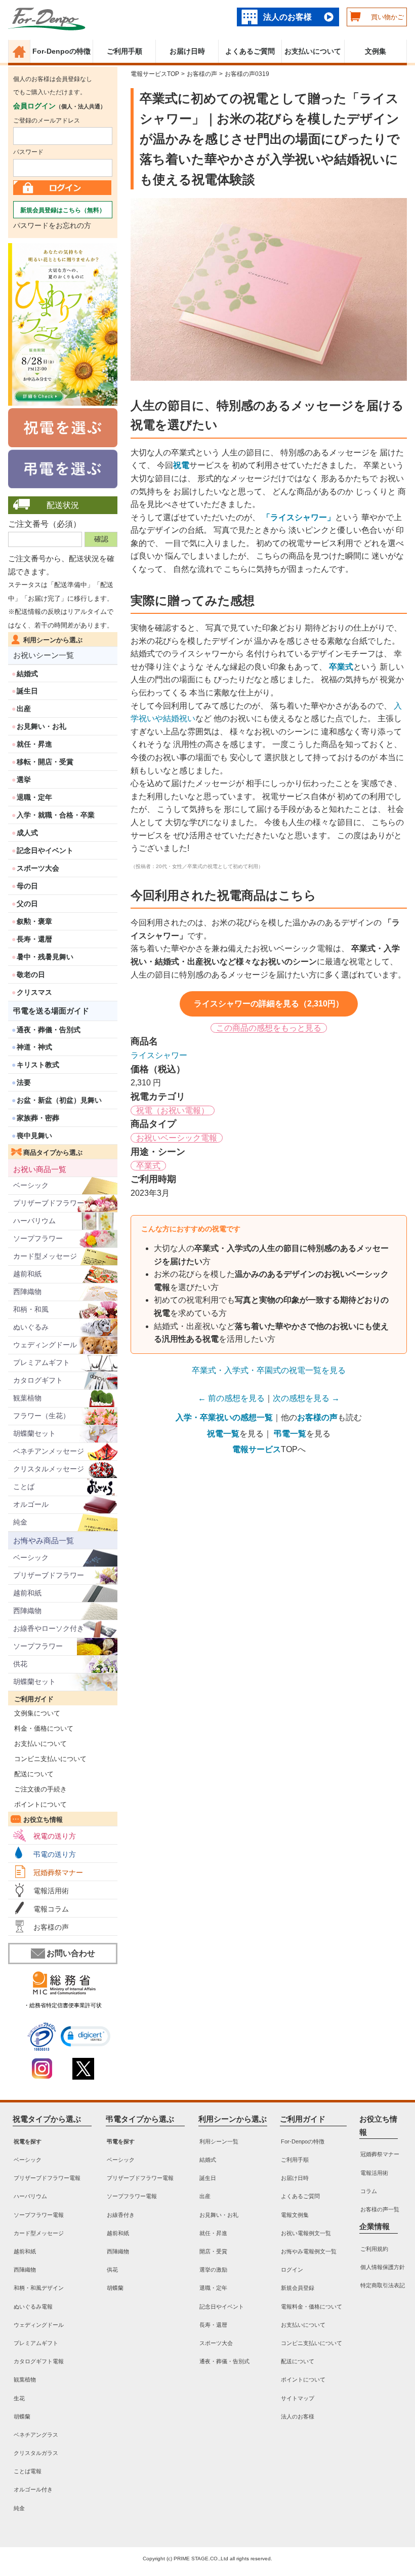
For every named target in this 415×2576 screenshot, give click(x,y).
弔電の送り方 (55, 1854)
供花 (20, 1664)
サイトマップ (298, 2398)
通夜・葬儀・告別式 (49, 1030)
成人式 (27, 833)
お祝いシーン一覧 (44, 655)
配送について (31, 1774)
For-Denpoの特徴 (61, 51)
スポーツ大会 (38, 868)
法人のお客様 (287, 17)
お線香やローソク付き (49, 1628)
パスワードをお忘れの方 (52, 225)
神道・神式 (34, 1047)
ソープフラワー (38, 1238)
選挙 (24, 779)
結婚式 (27, 674)
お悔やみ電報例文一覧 (309, 2251)
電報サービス (257, 1449)
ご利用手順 (124, 51)
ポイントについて (37, 1804)
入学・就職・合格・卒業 (56, 815)
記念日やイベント (45, 850)
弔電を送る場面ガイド (51, 1011)
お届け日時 (187, 51)
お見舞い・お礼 (41, 726)
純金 (20, 1522)
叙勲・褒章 (34, 921)
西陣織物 (27, 1292)
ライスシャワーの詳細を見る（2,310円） (269, 1004)
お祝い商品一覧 (40, 1169)
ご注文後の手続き (37, 1789)
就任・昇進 (34, 744)
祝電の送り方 (55, 1836)
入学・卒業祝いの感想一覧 (224, 1417)
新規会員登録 (298, 2288)
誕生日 (27, 691)
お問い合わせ (71, 1953)
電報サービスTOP (155, 74)
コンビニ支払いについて (47, 1759)
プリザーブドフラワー (49, 1203)
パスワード (28, 152)
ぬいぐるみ (31, 1327)
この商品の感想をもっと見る (269, 1028)
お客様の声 (51, 1927)
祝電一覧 (223, 1434)
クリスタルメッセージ (49, 1469)
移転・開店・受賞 (45, 762)
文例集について (34, 1713)
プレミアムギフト (41, 1362)
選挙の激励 (213, 2270)
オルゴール (31, 1504)
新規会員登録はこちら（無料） (63, 210)
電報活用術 (51, 1891)
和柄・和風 (31, 1309)
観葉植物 (27, 1398)
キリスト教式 (38, 1065)
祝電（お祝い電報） (173, 1110)
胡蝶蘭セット (34, 1433)
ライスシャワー (159, 1055)
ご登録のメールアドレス (47, 121)
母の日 (27, 886)
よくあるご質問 (250, 51)
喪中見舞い (34, 1136)
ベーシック (31, 1185)
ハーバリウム (34, 1221)
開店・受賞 (213, 2251)
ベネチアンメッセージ (49, 1451)
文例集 (376, 51)
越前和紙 (27, 1274)
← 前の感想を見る (231, 1398)
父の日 (27, 904)
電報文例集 (295, 2214)
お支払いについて (313, 51)
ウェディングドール (45, 1345)
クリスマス (34, 992)
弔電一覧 (290, 1434)
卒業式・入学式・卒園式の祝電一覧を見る (269, 1370)
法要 (24, 1082)
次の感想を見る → (306, 1398)
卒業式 (148, 1166)
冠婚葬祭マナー (58, 1872)
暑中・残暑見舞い (45, 957)
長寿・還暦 (34, 939)
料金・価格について (41, 1728)
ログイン (292, 2270)
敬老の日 (31, 974)
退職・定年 (34, 797)
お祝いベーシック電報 (177, 1138)
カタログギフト (38, 1380)
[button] (86, 2036)
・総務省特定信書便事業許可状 (63, 2005)
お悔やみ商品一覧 (44, 1540)
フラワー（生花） (41, 1416)
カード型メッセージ (45, 1256)
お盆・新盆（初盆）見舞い (59, 1100)
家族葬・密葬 (38, 1118)
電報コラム (51, 1909)
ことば (24, 1487)
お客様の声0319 (247, 74)
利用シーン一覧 (219, 2141)
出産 (24, 709)
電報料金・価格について (312, 2306)
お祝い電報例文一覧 (306, 2233)
